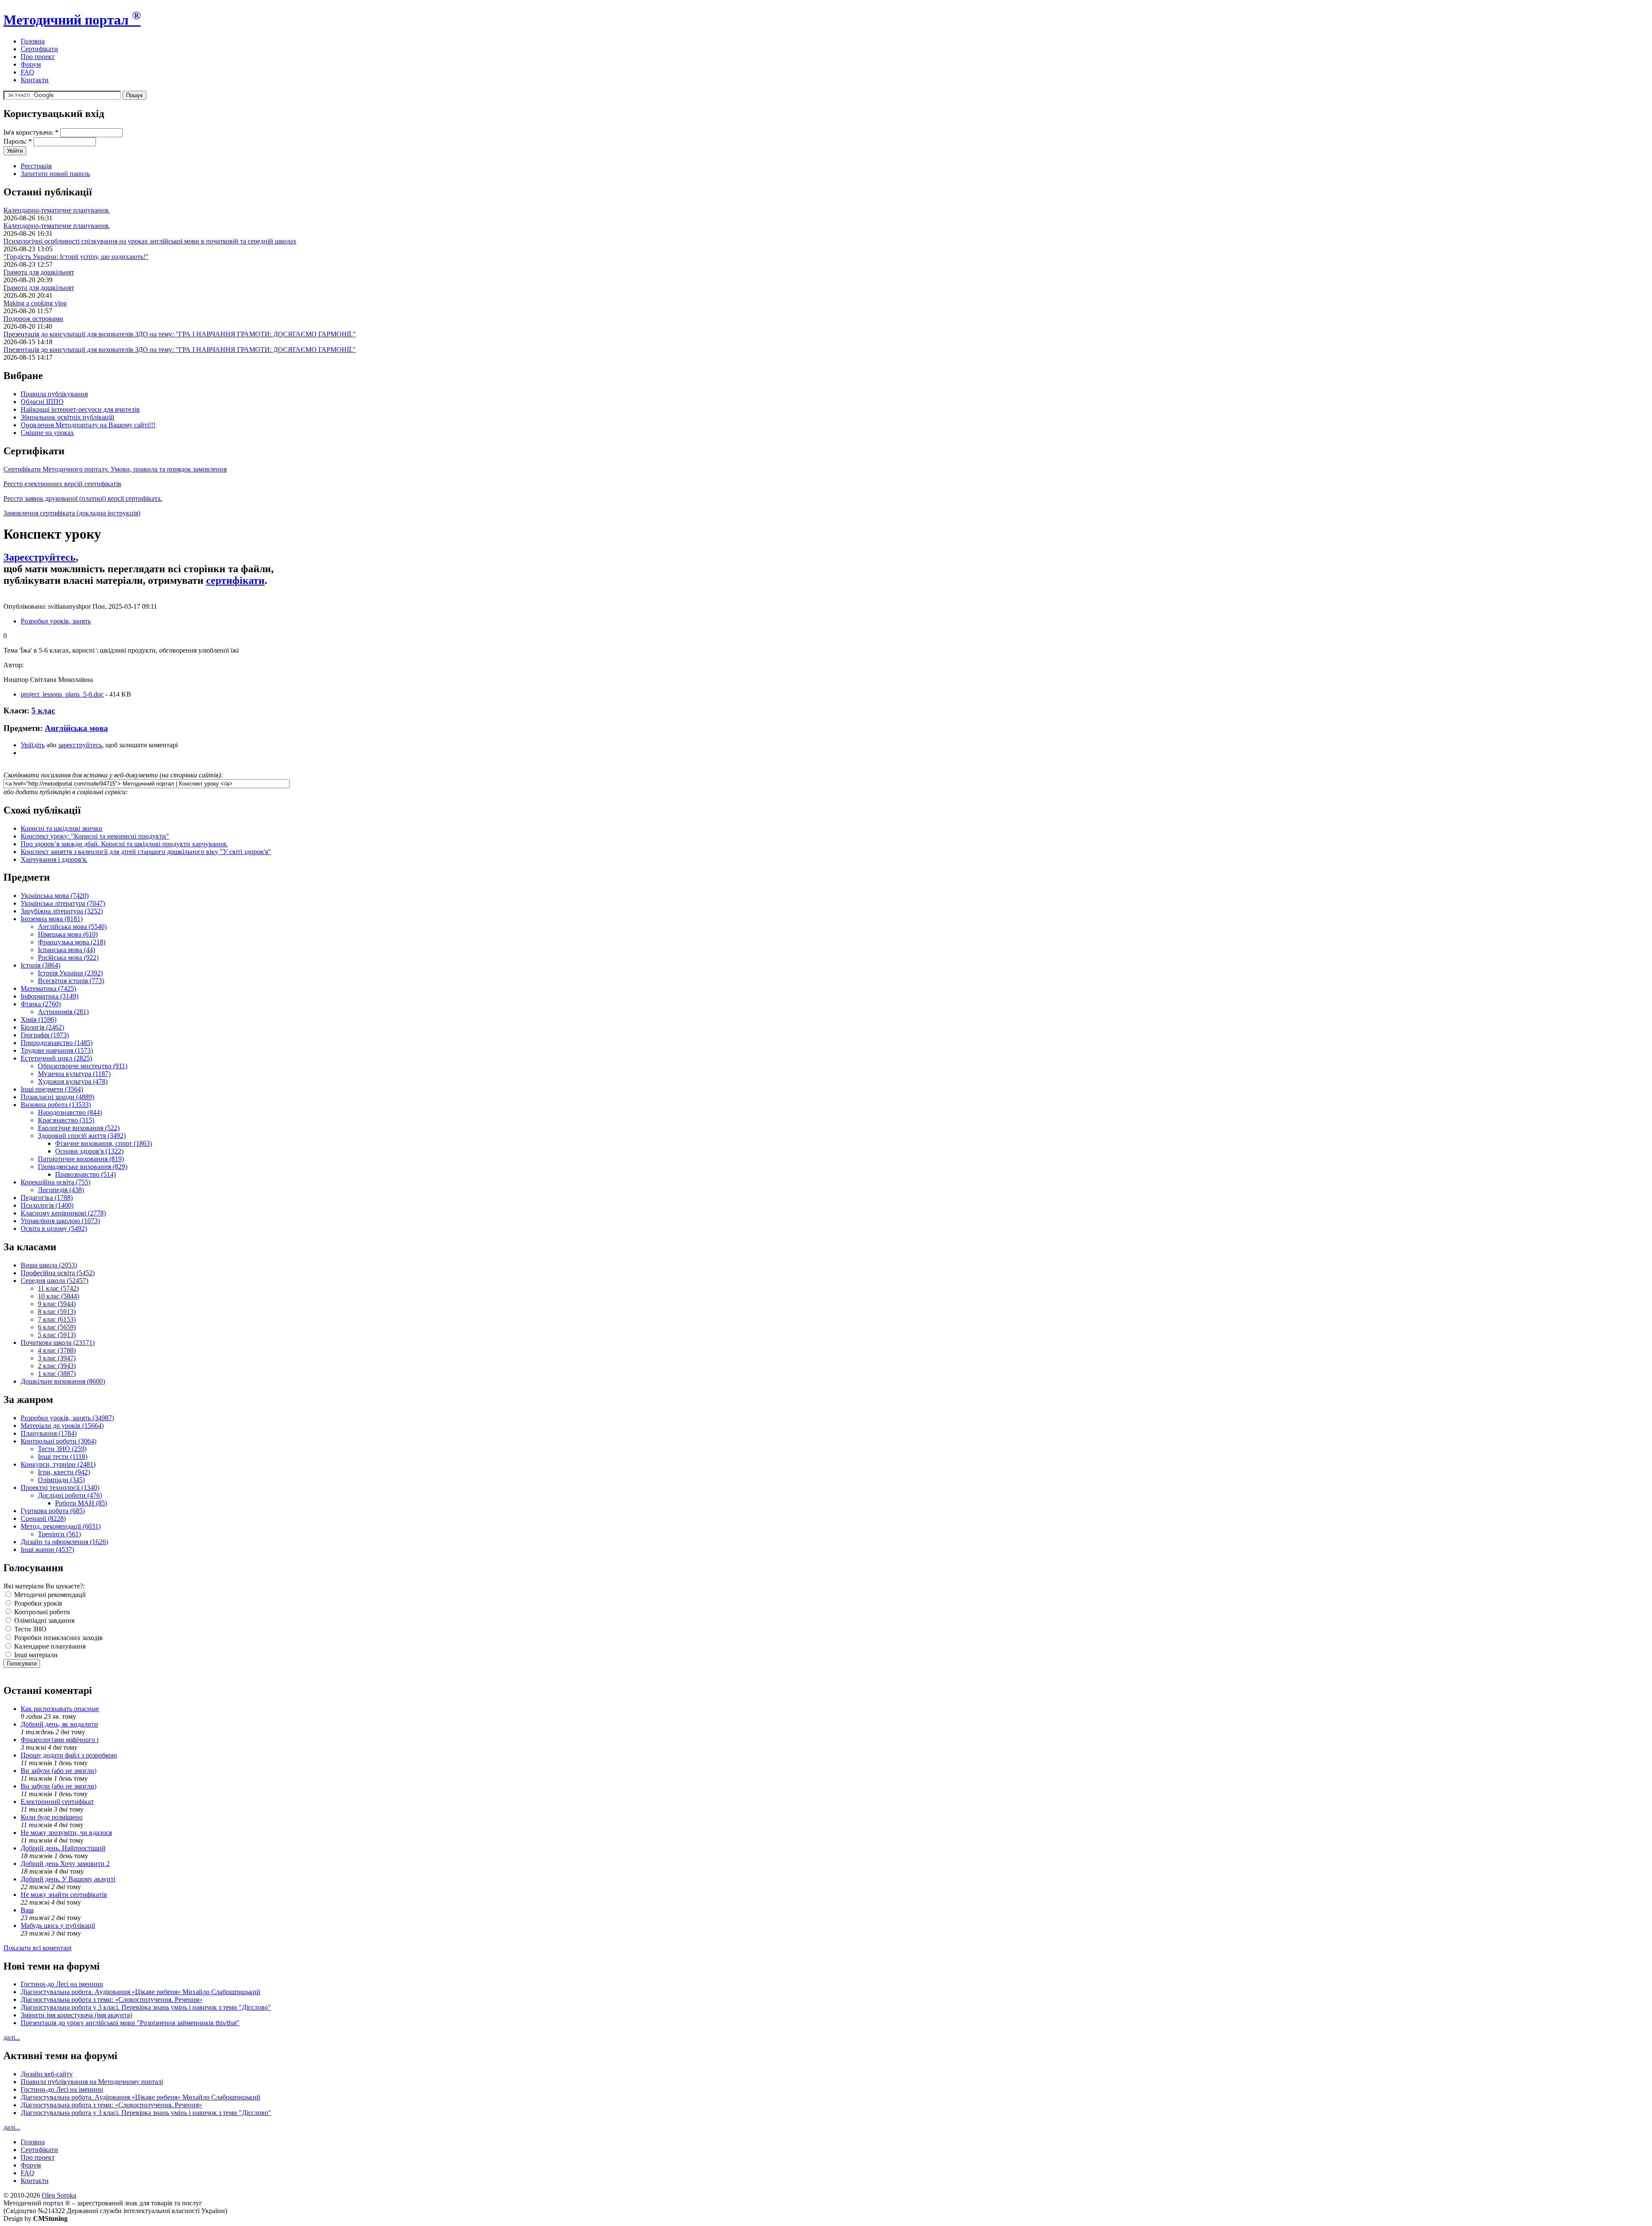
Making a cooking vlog (35, 303)
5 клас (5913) (57, 1335)
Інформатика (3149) (49, 996)
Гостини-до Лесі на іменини (62, 1984)
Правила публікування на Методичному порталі (92, 2082)
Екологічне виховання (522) (79, 1128)
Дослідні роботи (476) (70, 1495)
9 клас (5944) (57, 1304)
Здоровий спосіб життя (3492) (82, 1136)
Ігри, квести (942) (64, 1472)
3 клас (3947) (57, 1358)
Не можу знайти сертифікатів (64, 1895)
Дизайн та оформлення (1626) (64, 1542)
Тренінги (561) (59, 1534)
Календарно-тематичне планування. (57, 210)
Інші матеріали (35, 1655)
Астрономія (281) (63, 1012)
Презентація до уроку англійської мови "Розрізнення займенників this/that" (130, 2023)
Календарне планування (49, 1646)
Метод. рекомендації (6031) (61, 1526)
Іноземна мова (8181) (52, 919)
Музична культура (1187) (74, 1074)
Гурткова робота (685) (53, 1511)
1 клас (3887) (57, 1374)
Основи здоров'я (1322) (89, 1151)
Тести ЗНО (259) (62, 1449)
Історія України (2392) (70, 973)
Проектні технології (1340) (60, 1488)
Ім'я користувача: (31, 132)
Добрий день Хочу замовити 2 (65, 1864)
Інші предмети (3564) (52, 1089)
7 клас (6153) (57, 1319)
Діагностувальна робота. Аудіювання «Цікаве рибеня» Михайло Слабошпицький (140, 1992)
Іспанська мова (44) (66, 950)
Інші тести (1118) (63, 1457)
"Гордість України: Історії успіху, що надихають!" (76, 257)
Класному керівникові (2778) (63, 1213)
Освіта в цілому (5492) (54, 1229)
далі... (12, 2037)
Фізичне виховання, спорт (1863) (103, 1143)
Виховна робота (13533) (56, 1105)
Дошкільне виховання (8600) (63, 1381)
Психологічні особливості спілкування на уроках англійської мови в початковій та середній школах (150, 241)
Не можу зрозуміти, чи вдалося (66, 1833)
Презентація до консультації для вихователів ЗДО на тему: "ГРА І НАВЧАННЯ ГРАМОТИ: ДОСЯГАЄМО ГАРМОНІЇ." (180, 334)
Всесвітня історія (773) (71, 981)
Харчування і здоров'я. (54, 859)
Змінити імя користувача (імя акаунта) (76, 2015)
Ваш (27, 1910)
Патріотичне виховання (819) (81, 1159)
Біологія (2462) (42, 1027)
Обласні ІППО (42, 402)
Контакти (35, 80)
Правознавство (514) (85, 1174)
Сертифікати (39, 49)
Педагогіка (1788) (47, 1198)
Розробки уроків (37, 1603)
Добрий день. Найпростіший (63, 1848)
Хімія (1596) (39, 1019)
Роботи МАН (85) (81, 1503)
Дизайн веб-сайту (47, 2074)
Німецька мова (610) (68, 934)
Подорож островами (33, 319)
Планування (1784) (49, 1433)
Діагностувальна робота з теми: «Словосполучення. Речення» (111, 1999)
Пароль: (18, 141)
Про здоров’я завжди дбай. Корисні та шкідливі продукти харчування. (124, 844)
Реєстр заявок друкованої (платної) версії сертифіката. (83, 498)
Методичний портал (72, 20)
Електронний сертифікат (57, 1802)
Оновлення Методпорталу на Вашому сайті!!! (88, 425)
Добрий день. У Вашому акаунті (68, 1879)
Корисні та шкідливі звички (62, 828)
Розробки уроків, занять (56, 621)
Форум (31, 64)
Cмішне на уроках (47, 433)
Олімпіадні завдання (43, 1620)
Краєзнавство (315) (66, 1120)
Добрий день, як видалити (59, 1724)
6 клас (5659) (57, 1327)
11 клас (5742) (58, 1288)
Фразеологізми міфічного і (60, 1740)
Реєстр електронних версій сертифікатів (62, 484)
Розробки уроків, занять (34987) (67, 1418)
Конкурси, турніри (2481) (58, 1464)
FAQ (28, 72)
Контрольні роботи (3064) (59, 1441)
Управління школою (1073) (60, 1221)
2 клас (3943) (57, 1366)
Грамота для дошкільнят (39, 272)
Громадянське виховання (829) (83, 1167)
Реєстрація (36, 166)
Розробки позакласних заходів (58, 1638)
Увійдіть (33, 745)
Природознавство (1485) (57, 1043)
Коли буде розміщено (52, 1817)
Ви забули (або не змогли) (59, 1771)
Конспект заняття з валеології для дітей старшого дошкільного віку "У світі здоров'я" (146, 852)
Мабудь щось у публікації (58, 1925)
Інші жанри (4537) (47, 1549)
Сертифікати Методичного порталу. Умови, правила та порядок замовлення (115, 469)
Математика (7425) (48, 988)
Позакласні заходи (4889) (57, 1097)
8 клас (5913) (57, 1312)
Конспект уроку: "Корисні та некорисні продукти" (95, 836)
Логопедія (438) (61, 1190)
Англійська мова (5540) (72, 926)
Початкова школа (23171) (58, 1343)
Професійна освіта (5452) (58, 1273)
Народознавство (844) (70, 1112)
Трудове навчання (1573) (57, 1050)
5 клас (43, 711)
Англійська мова (76, 728)
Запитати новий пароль (55, 174)
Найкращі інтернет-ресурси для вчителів (80, 409)
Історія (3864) (40, 965)
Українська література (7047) (63, 903)
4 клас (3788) (57, 1350)
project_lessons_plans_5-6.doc (62, 694)
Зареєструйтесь (40, 557)
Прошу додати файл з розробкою (69, 1755)
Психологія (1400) (47, 1205)
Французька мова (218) (72, 942)
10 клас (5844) (59, 1296)
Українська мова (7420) (55, 896)
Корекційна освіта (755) (55, 1182)
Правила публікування (54, 394)
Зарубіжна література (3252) (62, 911)
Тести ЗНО (29, 1629)
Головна (33, 41)
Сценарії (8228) (43, 1518)
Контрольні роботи (41, 1612)
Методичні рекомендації (49, 1595)
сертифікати (235, 580)
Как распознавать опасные (60, 1709)
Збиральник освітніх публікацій (68, 417)
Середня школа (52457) (54, 1281)
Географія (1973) (45, 1035)
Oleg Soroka (59, 2195)
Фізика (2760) (41, 1004)
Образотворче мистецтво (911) (83, 1066)
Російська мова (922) (68, 957)
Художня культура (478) (73, 1081)
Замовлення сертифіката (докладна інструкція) (72, 513)
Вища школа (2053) (49, 1265)
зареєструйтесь (80, 745)
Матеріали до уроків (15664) (62, 1426)
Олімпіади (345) (61, 1480)
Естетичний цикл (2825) (56, 1058)
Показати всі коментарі (37, 1948)
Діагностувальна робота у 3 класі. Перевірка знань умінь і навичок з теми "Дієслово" (146, 2007)
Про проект (38, 57)
